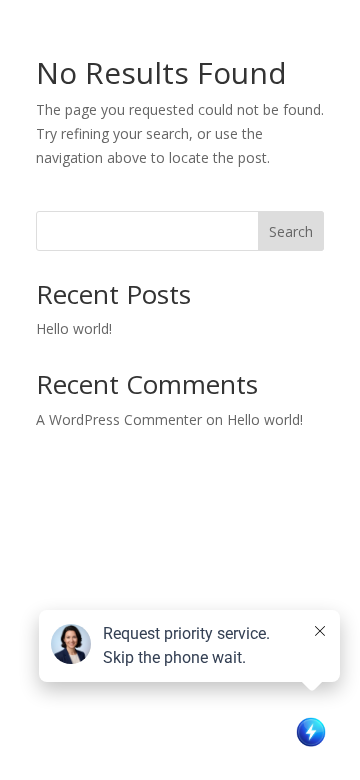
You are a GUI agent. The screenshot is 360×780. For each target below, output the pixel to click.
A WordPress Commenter (119, 419)
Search (291, 231)
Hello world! (74, 328)
